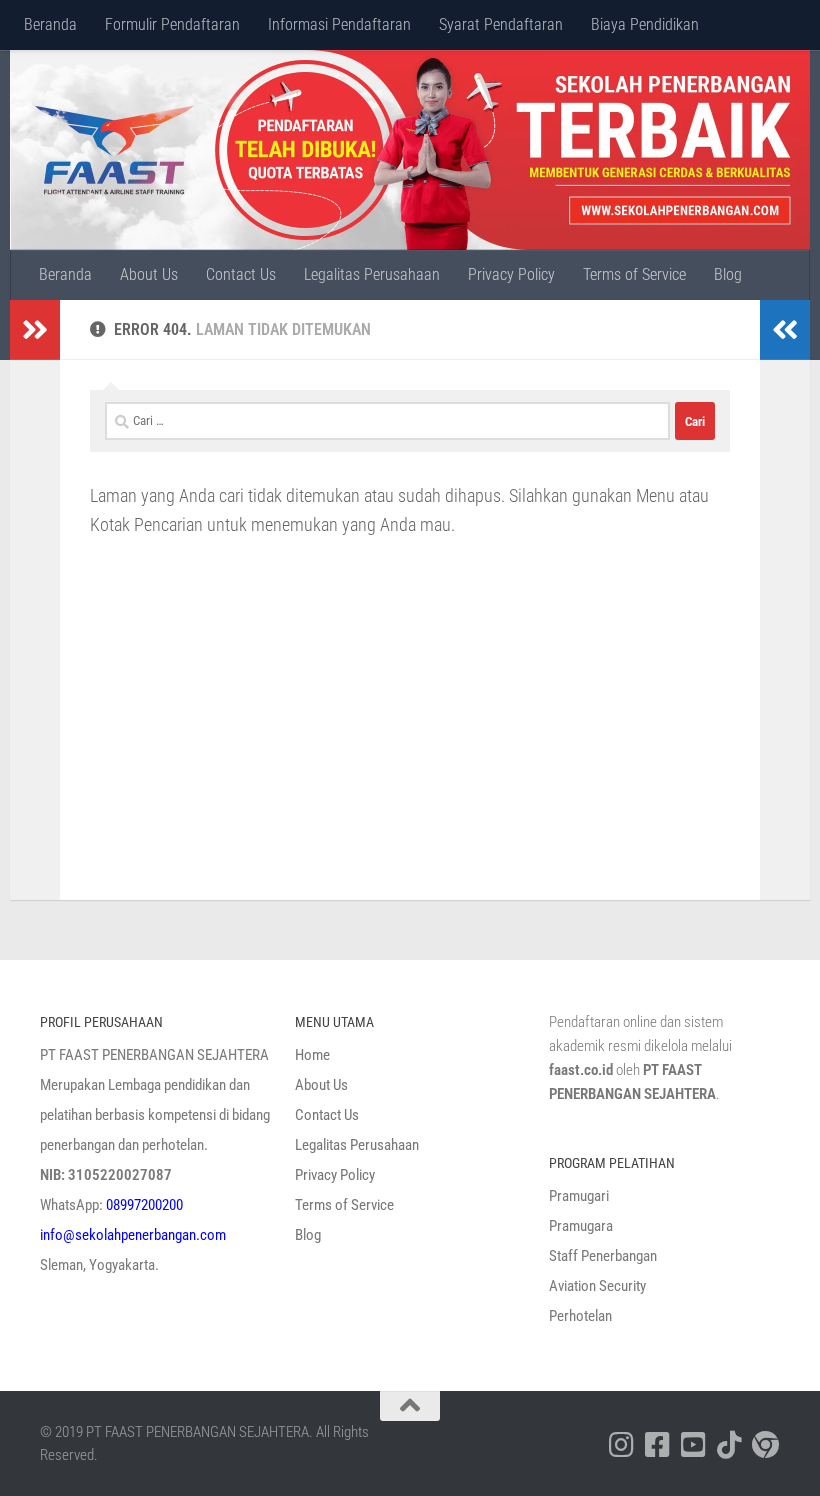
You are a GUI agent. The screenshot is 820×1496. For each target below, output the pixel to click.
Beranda (50, 24)
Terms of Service (634, 274)
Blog (728, 274)
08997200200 (144, 1205)
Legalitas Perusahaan (372, 274)
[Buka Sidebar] (35, 330)
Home (312, 1055)
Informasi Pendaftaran (339, 24)
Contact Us (241, 274)
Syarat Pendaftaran (501, 24)
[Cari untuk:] (387, 421)
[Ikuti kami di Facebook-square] (658, 1445)
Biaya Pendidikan (645, 24)
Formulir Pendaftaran (172, 24)
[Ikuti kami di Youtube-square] (694, 1445)
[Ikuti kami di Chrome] (766, 1445)
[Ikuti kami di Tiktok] (730, 1445)
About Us (149, 274)
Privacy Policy (511, 274)
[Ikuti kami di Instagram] (622, 1445)
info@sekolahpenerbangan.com (133, 1235)
